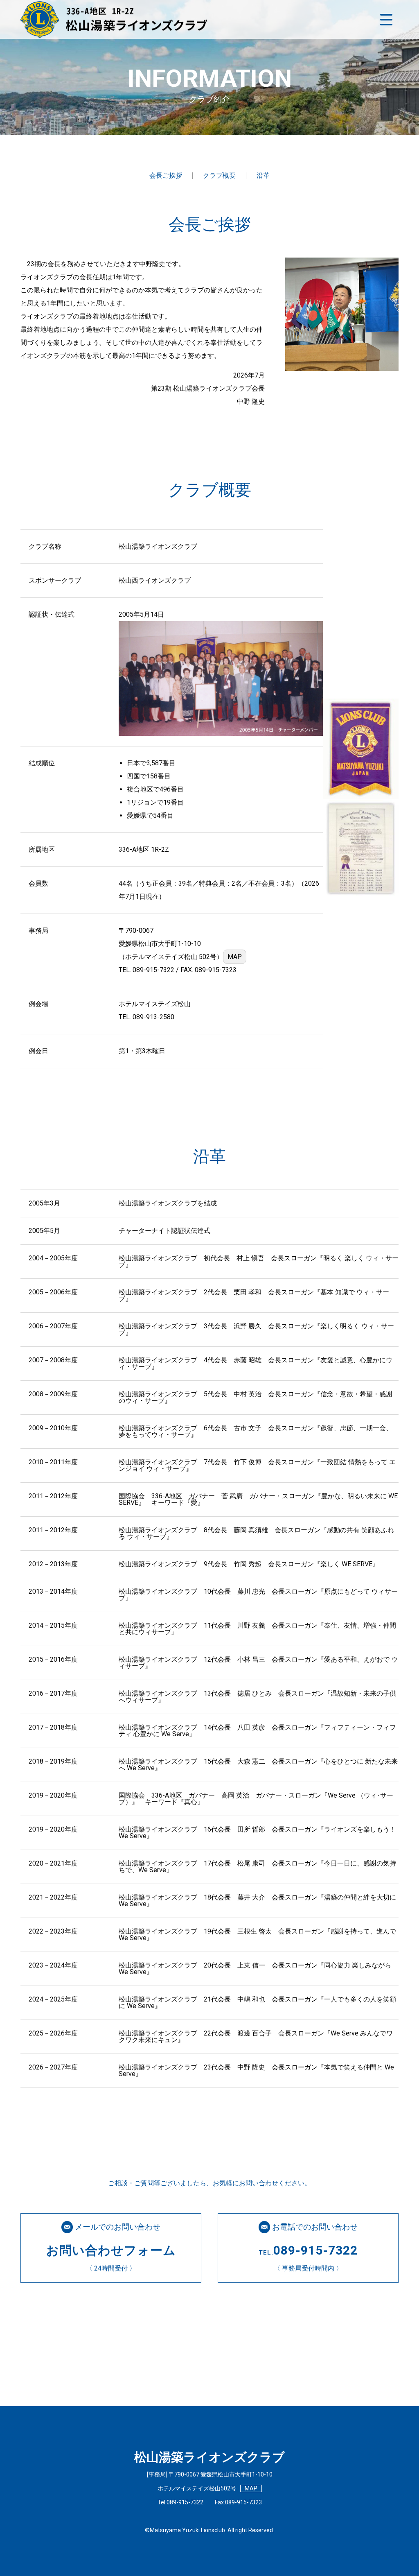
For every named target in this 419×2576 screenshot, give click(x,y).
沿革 (263, 175)
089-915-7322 (153, 970)
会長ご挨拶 (166, 175)
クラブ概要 (219, 175)
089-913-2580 (153, 1017)
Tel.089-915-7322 (180, 2502)
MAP (235, 957)
